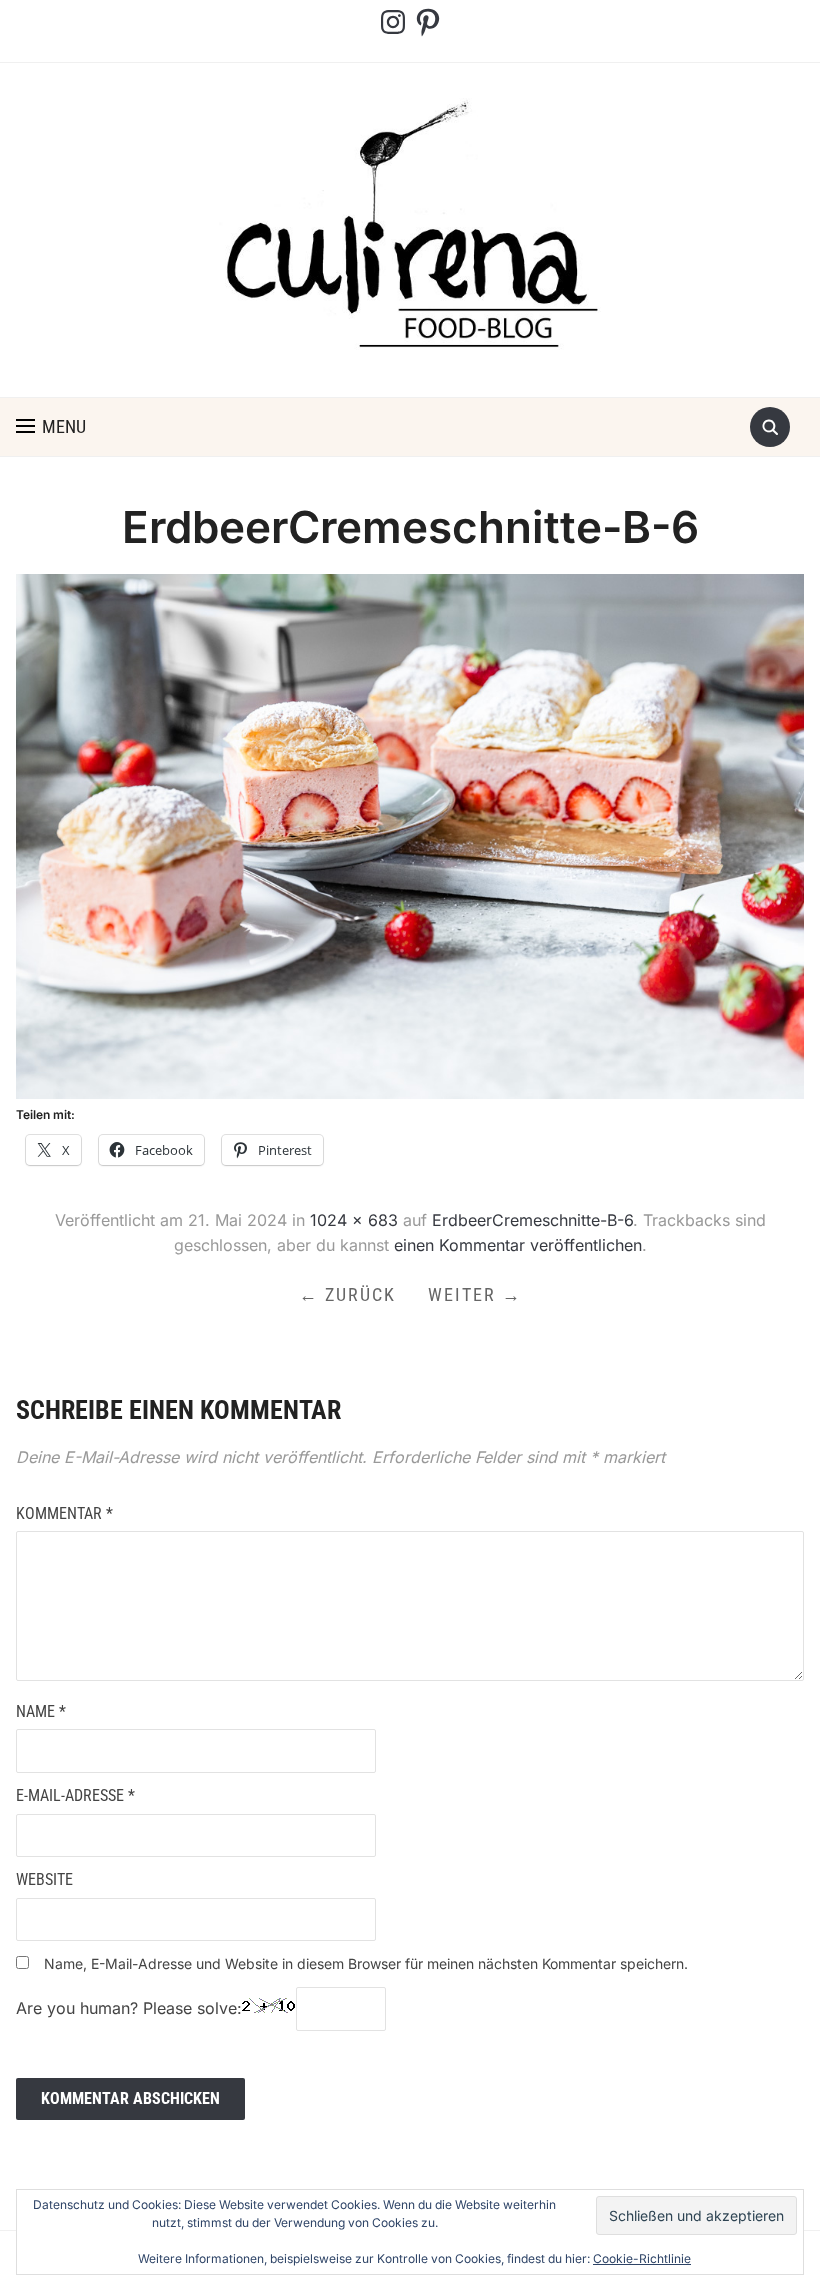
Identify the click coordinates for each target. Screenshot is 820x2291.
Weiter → (475, 1294)
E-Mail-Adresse (75, 1795)
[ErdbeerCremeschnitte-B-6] (409, 835)
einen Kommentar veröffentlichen (518, 1245)
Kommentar (64, 1513)
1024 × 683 (354, 1220)
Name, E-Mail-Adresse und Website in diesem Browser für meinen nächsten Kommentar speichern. (366, 1963)
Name (41, 1711)
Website (44, 1879)
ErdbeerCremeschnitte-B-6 (532, 1220)
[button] (51, 427)
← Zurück (347, 1294)
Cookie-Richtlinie (642, 2258)
